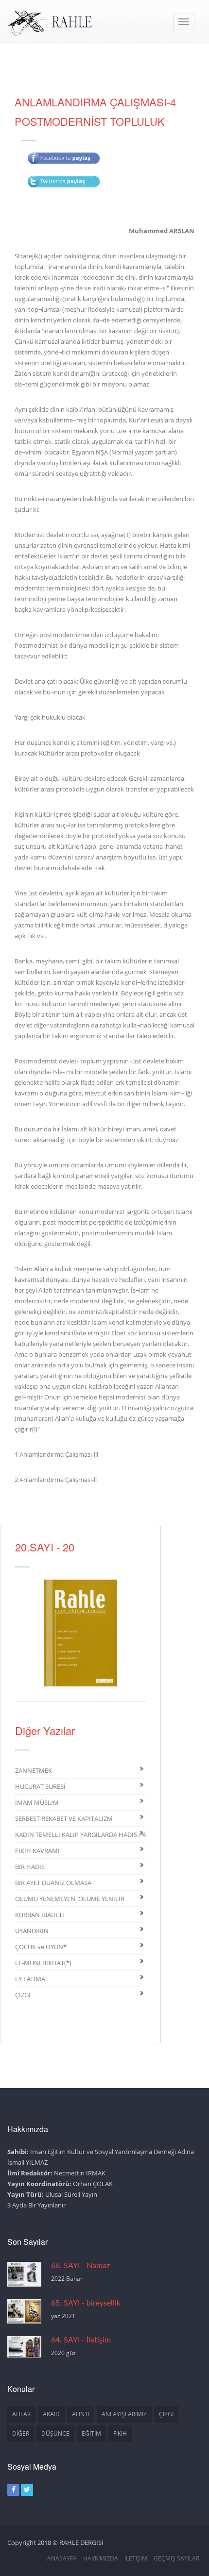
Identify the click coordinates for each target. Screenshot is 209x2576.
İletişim (136, 2558)
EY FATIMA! (31, 1979)
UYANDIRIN (32, 1931)
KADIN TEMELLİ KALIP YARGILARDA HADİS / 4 (80, 1835)
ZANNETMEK (34, 1770)
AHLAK (21, 2414)
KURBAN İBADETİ (40, 1915)
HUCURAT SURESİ (40, 1786)
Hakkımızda (101, 2558)
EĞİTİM (91, 2433)
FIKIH (120, 2433)
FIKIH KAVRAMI (37, 1851)
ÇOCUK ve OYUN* (41, 1947)
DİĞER (21, 2433)
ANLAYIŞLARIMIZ (124, 2414)
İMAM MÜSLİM (37, 1802)
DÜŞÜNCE (55, 2433)
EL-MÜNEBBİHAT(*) (43, 1963)
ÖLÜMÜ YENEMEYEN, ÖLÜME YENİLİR (70, 1899)
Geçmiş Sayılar (176, 2558)
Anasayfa (62, 2558)
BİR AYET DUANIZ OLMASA (53, 1883)
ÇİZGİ (23, 1995)
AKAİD (51, 2414)
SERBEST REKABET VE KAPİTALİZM (64, 1818)
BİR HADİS (30, 1867)
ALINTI (81, 2414)
